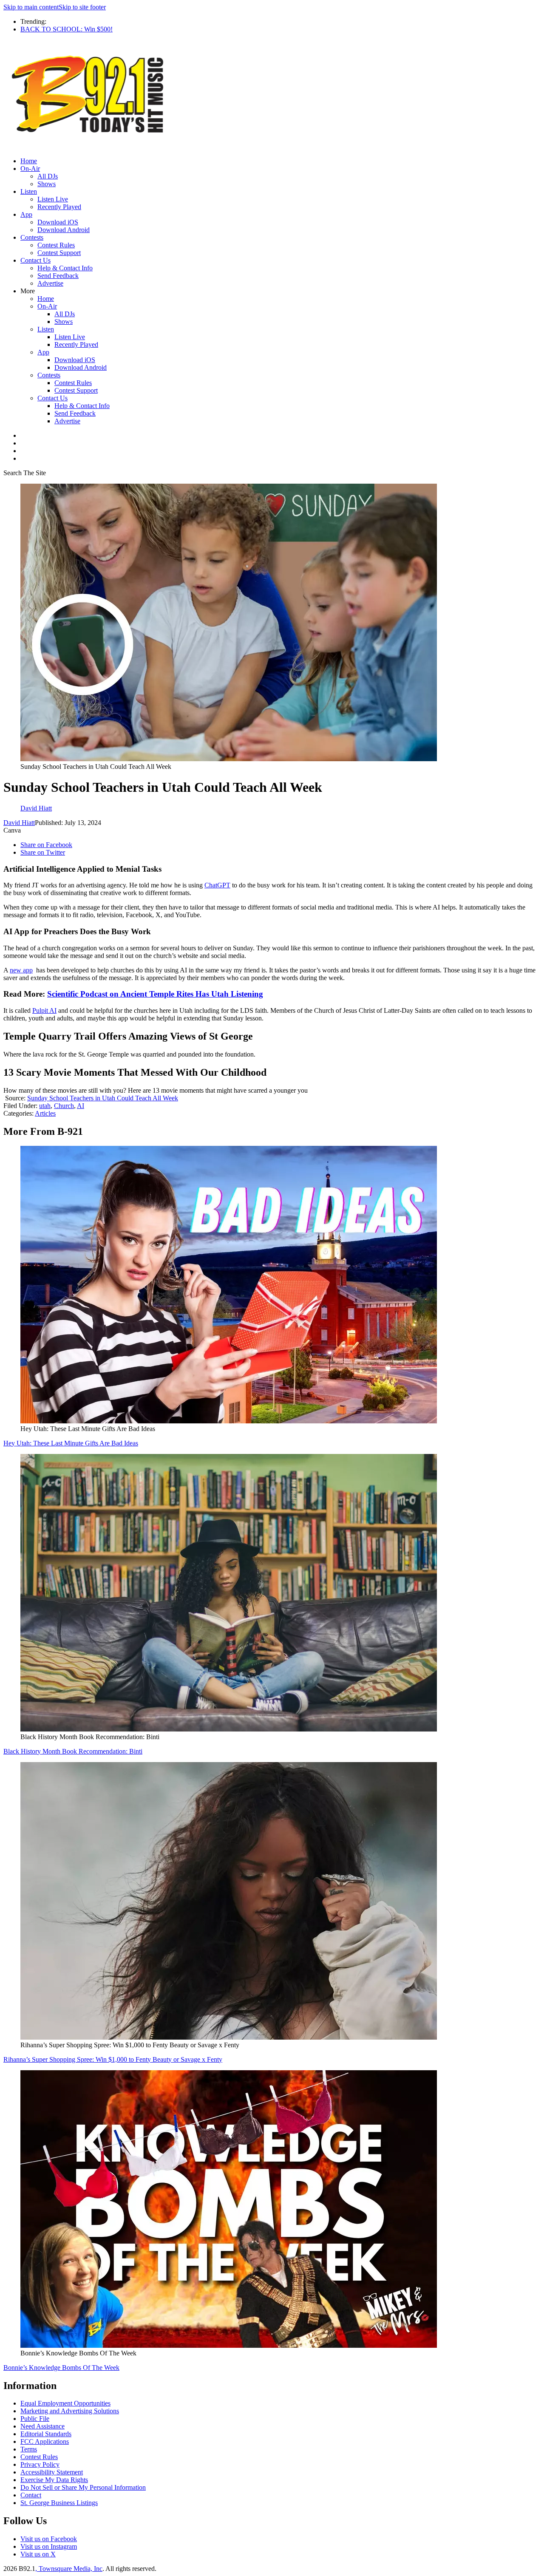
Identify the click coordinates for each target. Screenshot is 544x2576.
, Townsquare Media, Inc (69, 2569)
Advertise (50, 283)
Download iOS (58, 222)
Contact (31, 2495)
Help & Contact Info (65, 268)
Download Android (64, 230)
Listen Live (53, 199)
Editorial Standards (46, 2434)
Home (29, 161)
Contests (32, 237)
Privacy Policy (40, 2464)
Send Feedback (58, 276)
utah (45, 1106)
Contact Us (35, 260)
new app (21, 970)
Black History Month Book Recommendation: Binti (73, 1751)
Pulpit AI (44, 1010)
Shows (47, 184)
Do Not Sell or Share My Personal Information (83, 2487)
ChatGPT (217, 885)
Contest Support (59, 253)
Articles (45, 1113)
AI (81, 1106)
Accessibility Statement (52, 2472)
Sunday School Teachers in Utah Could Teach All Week (103, 1098)
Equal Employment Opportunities (65, 2403)
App (26, 214)
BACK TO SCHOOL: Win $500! (67, 29)
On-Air (30, 169)
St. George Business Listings (59, 2503)
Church (64, 1106)
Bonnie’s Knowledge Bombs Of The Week (61, 2368)
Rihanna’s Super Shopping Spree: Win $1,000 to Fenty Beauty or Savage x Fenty (113, 2059)
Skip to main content (31, 7)
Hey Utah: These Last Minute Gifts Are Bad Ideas (71, 1443)
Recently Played (59, 207)
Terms (29, 2449)
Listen (29, 191)
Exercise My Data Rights (54, 2480)
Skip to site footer (82, 7)
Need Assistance (42, 2426)
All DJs (48, 176)
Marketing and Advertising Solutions (70, 2411)
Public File (35, 2419)
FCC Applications (45, 2441)
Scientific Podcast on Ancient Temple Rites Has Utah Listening (155, 994)
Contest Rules (56, 245)
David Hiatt (19, 823)
